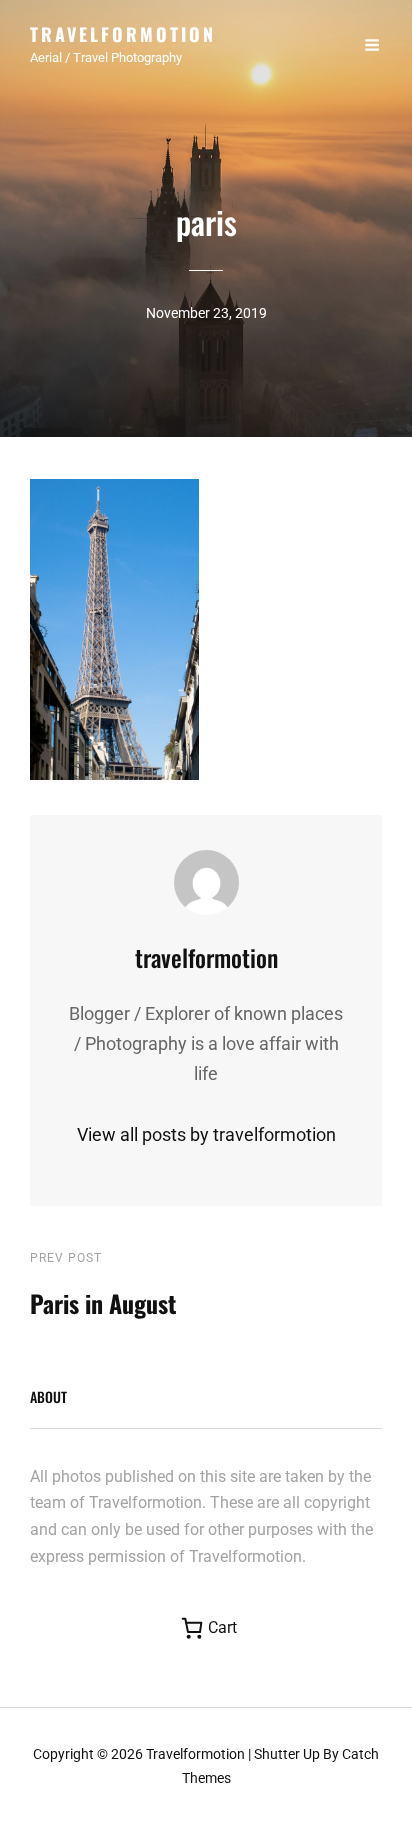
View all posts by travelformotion (206, 1134)
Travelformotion (123, 34)
